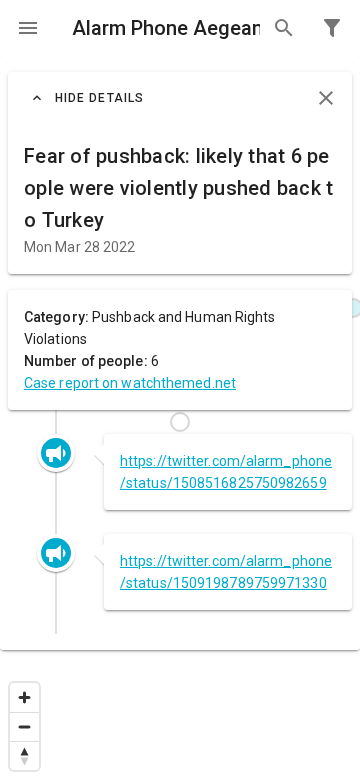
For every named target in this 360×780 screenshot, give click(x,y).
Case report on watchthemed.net (130, 383)
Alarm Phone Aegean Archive (166, 28)
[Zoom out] (24, 726)
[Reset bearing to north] (24, 755)
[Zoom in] (24, 697)
